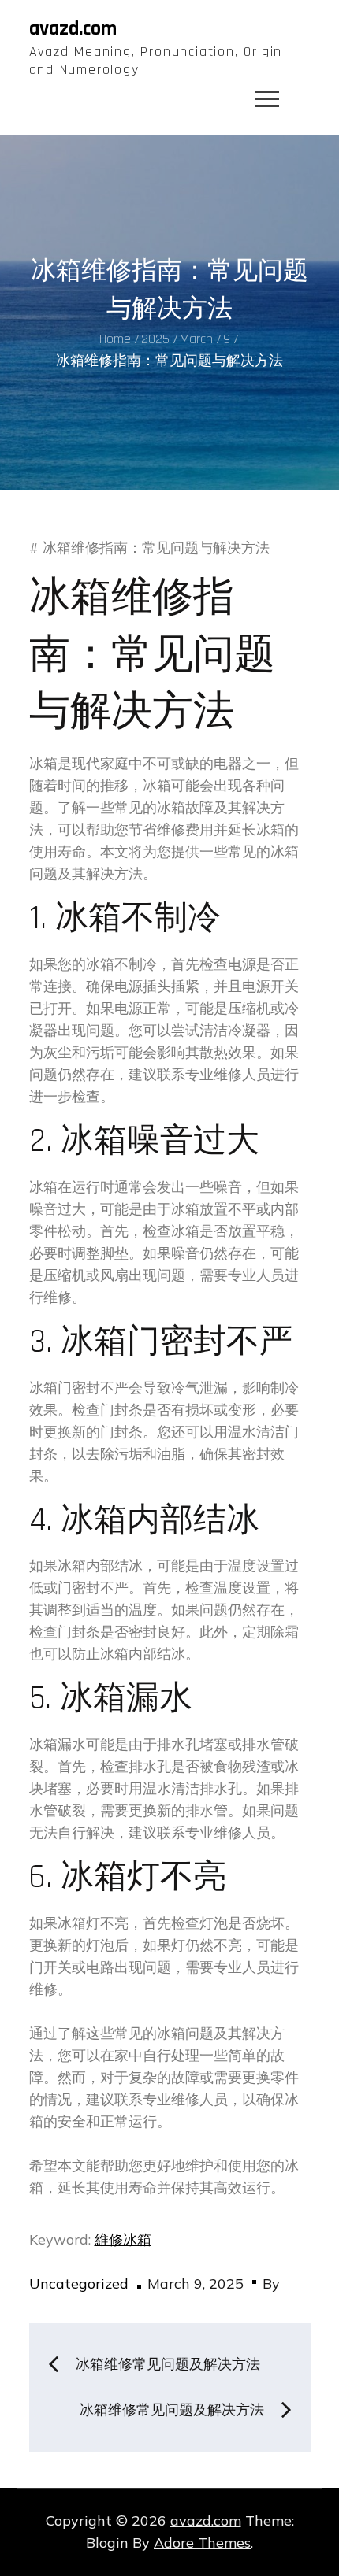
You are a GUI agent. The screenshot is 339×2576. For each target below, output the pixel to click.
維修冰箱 (123, 2239)
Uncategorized (79, 2284)
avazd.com (73, 29)
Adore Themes (202, 2543)
